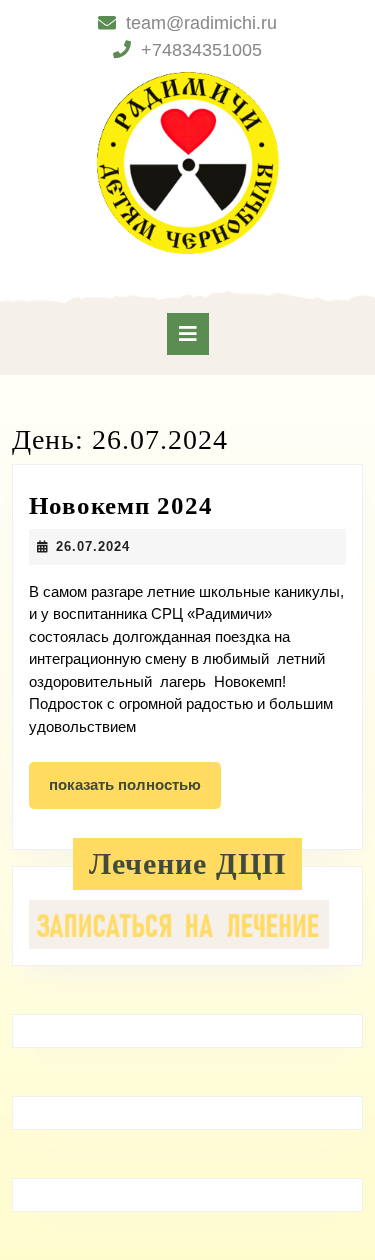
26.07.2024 (93, 546)
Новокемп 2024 (121, 505)
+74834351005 (201, 50)
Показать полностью (135, 792)
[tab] (188, 334)
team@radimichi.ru (201, 23)
